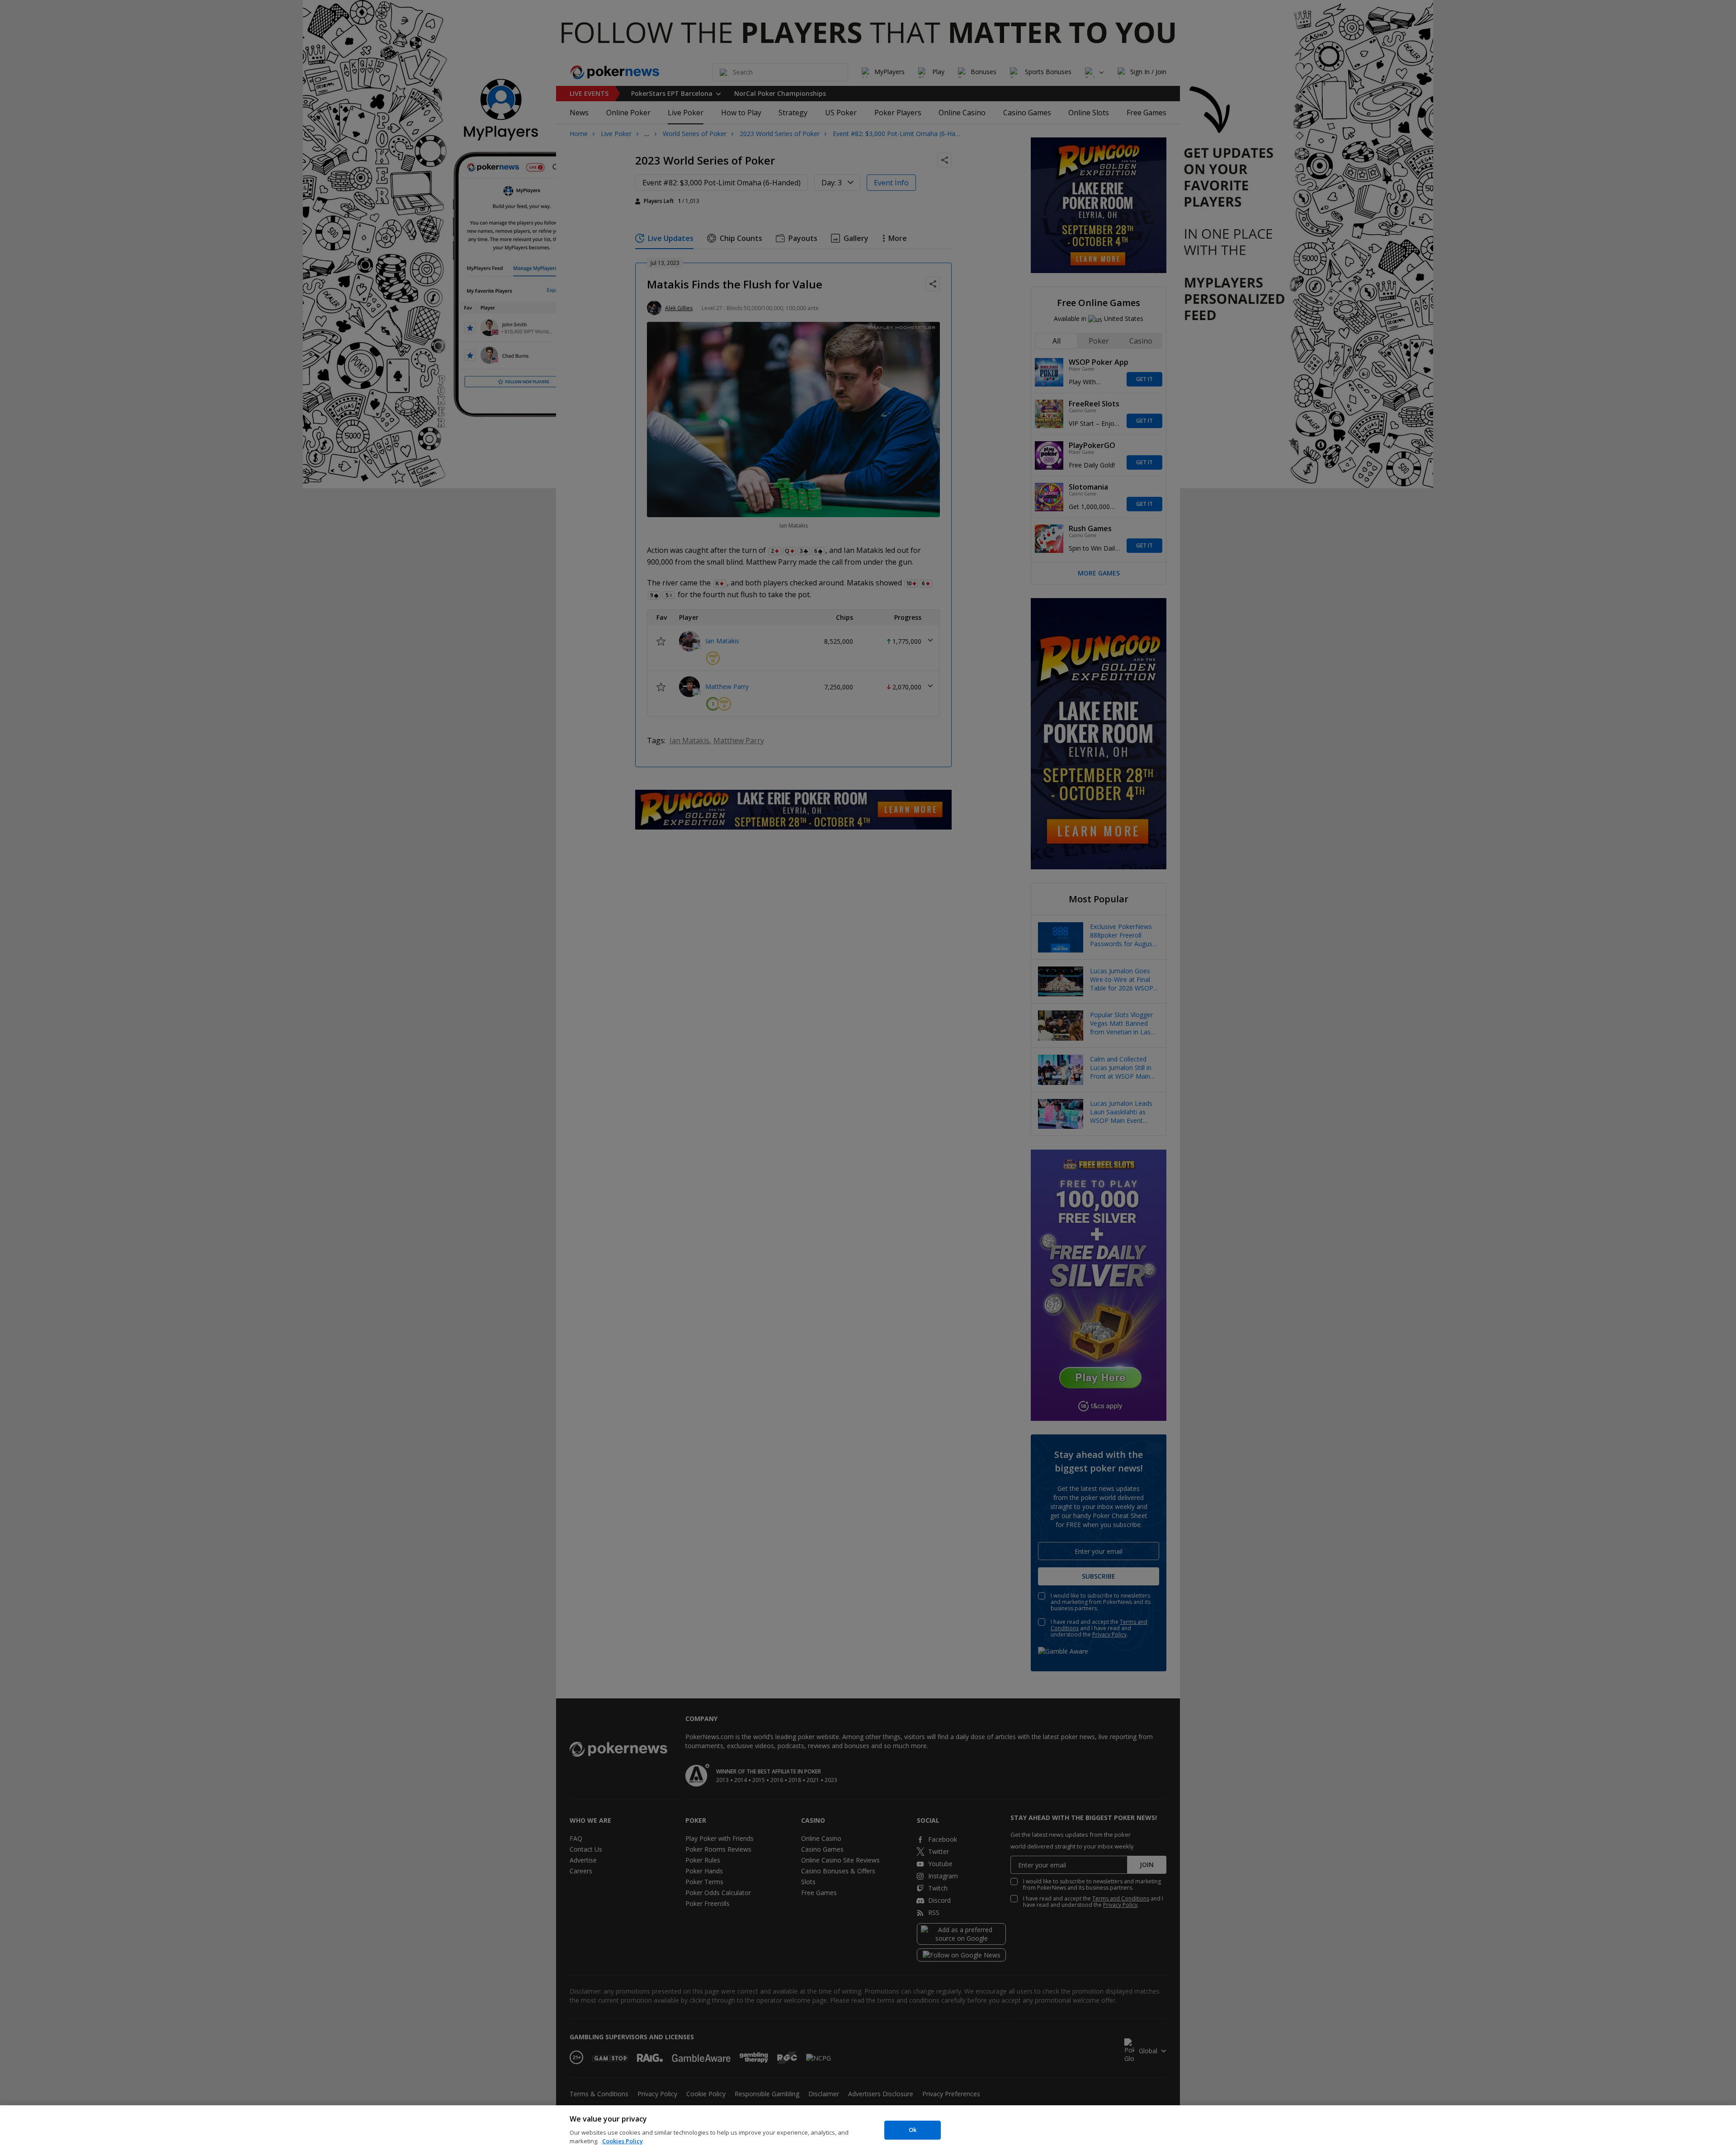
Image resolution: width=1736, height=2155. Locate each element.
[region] (868, 2130)
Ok (913, 2130)
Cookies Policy (623, 2141)
